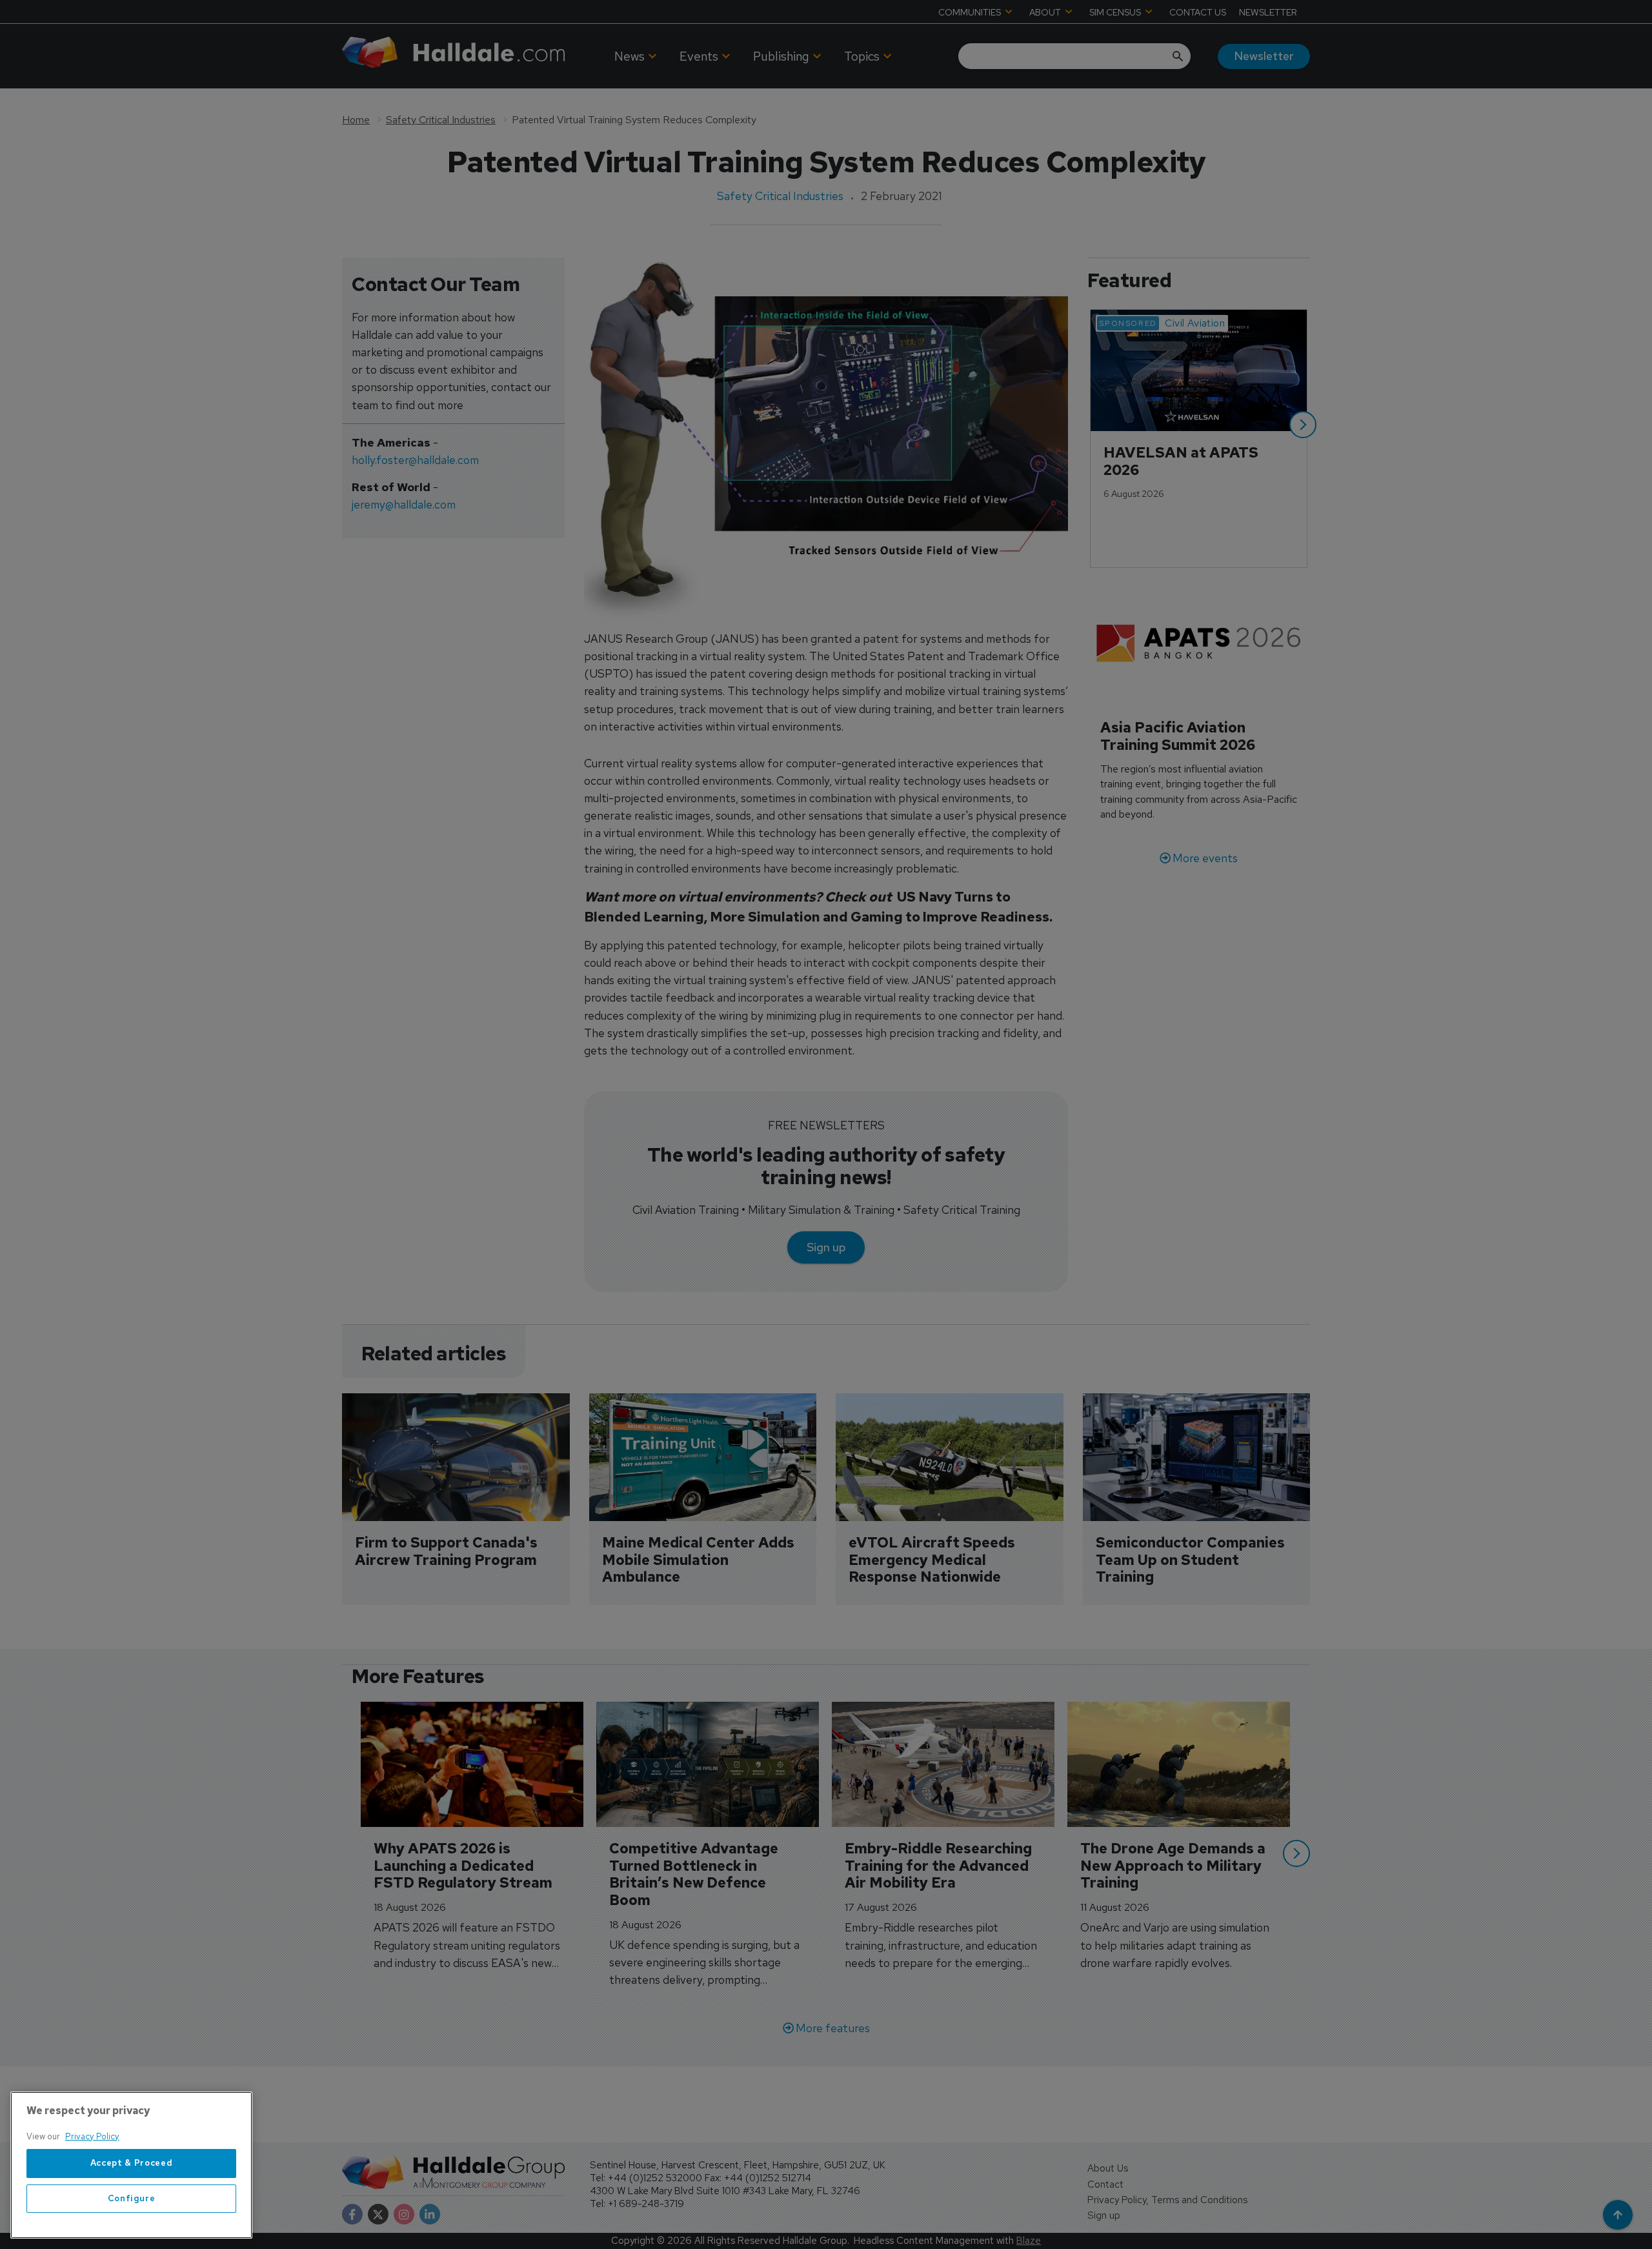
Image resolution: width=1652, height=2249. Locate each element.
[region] (131, 2165)
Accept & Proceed (132, 2163)
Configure (132, 2198)
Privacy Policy (92, 2136)
